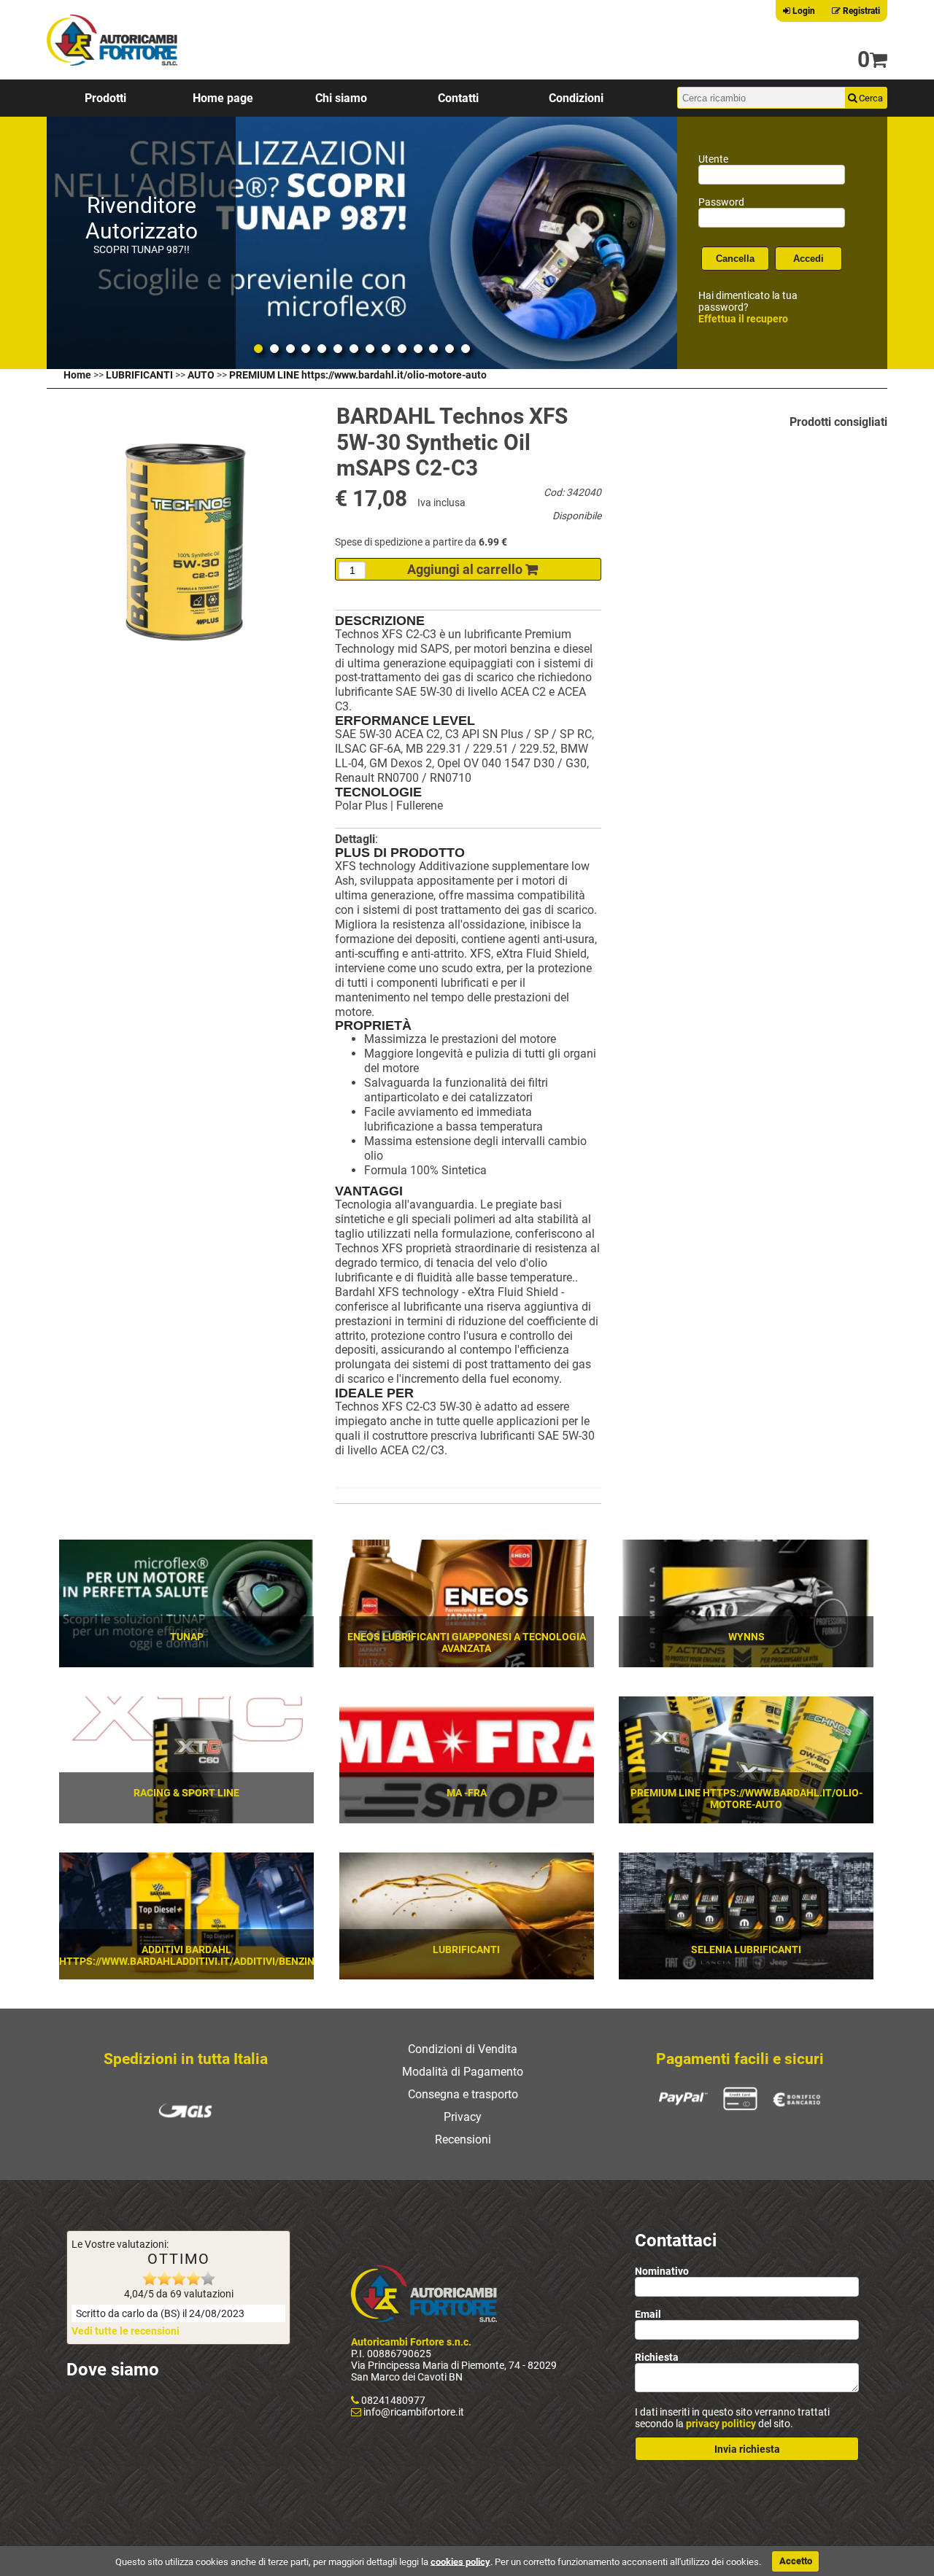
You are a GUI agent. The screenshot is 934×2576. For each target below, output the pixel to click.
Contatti (458, 98)
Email (648, 2314)
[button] (590, 1455)
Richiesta (657, 2357)
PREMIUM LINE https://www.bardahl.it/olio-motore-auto (358, 375)
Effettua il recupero (743, 319)
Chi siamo (341, 98)
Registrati (860, 11)
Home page (223, 98)
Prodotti (105, 98)
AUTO (201, 375)
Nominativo (662, 2271)
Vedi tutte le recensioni (126, 2331)
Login (803, 11)
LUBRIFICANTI (139, 375)
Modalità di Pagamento (463, 2072)
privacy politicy (721, 2424)
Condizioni (576, 98)
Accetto (796, 2561)
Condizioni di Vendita (463, 2049)
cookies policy (460, 2561)
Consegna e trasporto (463, 2094)
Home (77, 375)
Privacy (463, 2117)
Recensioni (463, 2139)
